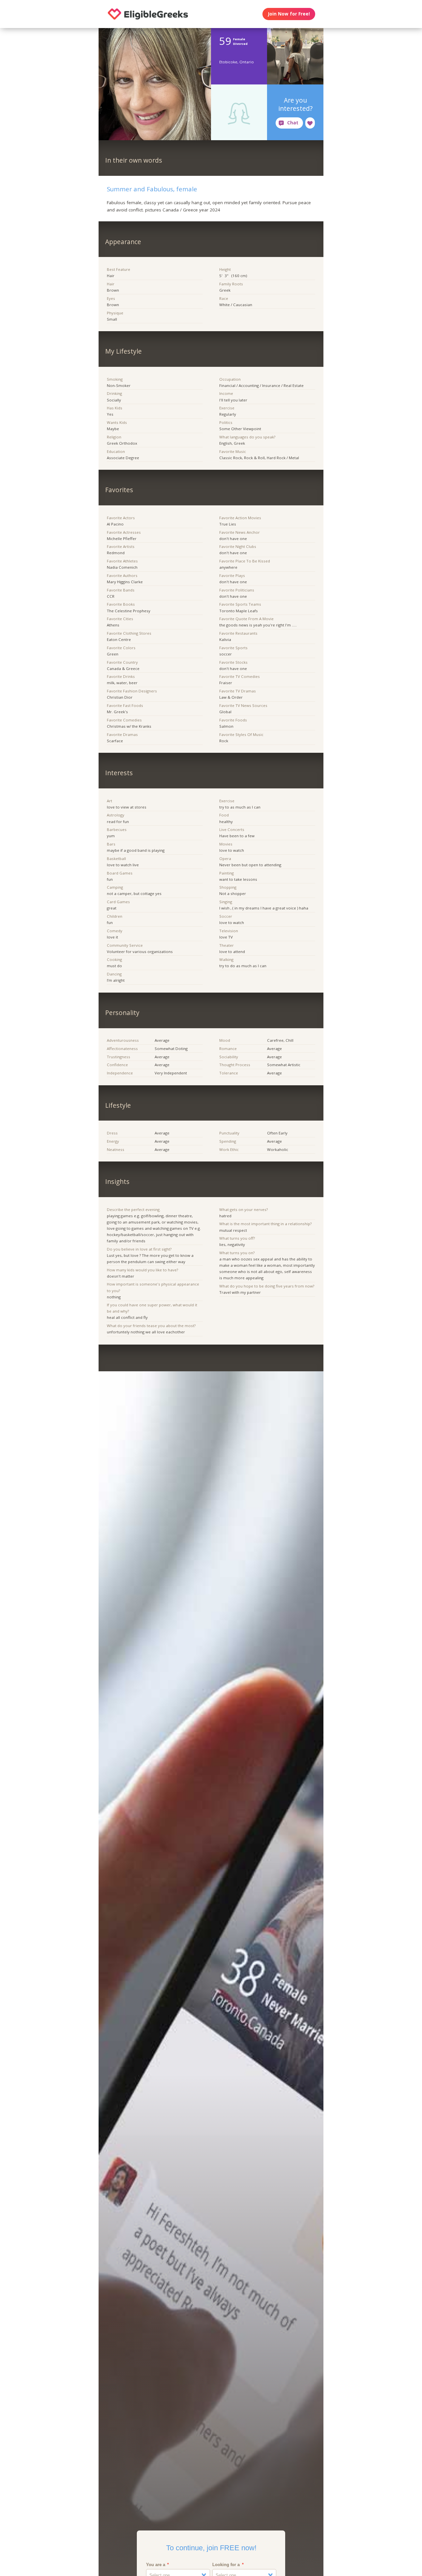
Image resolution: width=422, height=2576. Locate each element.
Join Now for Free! (289, 14)
